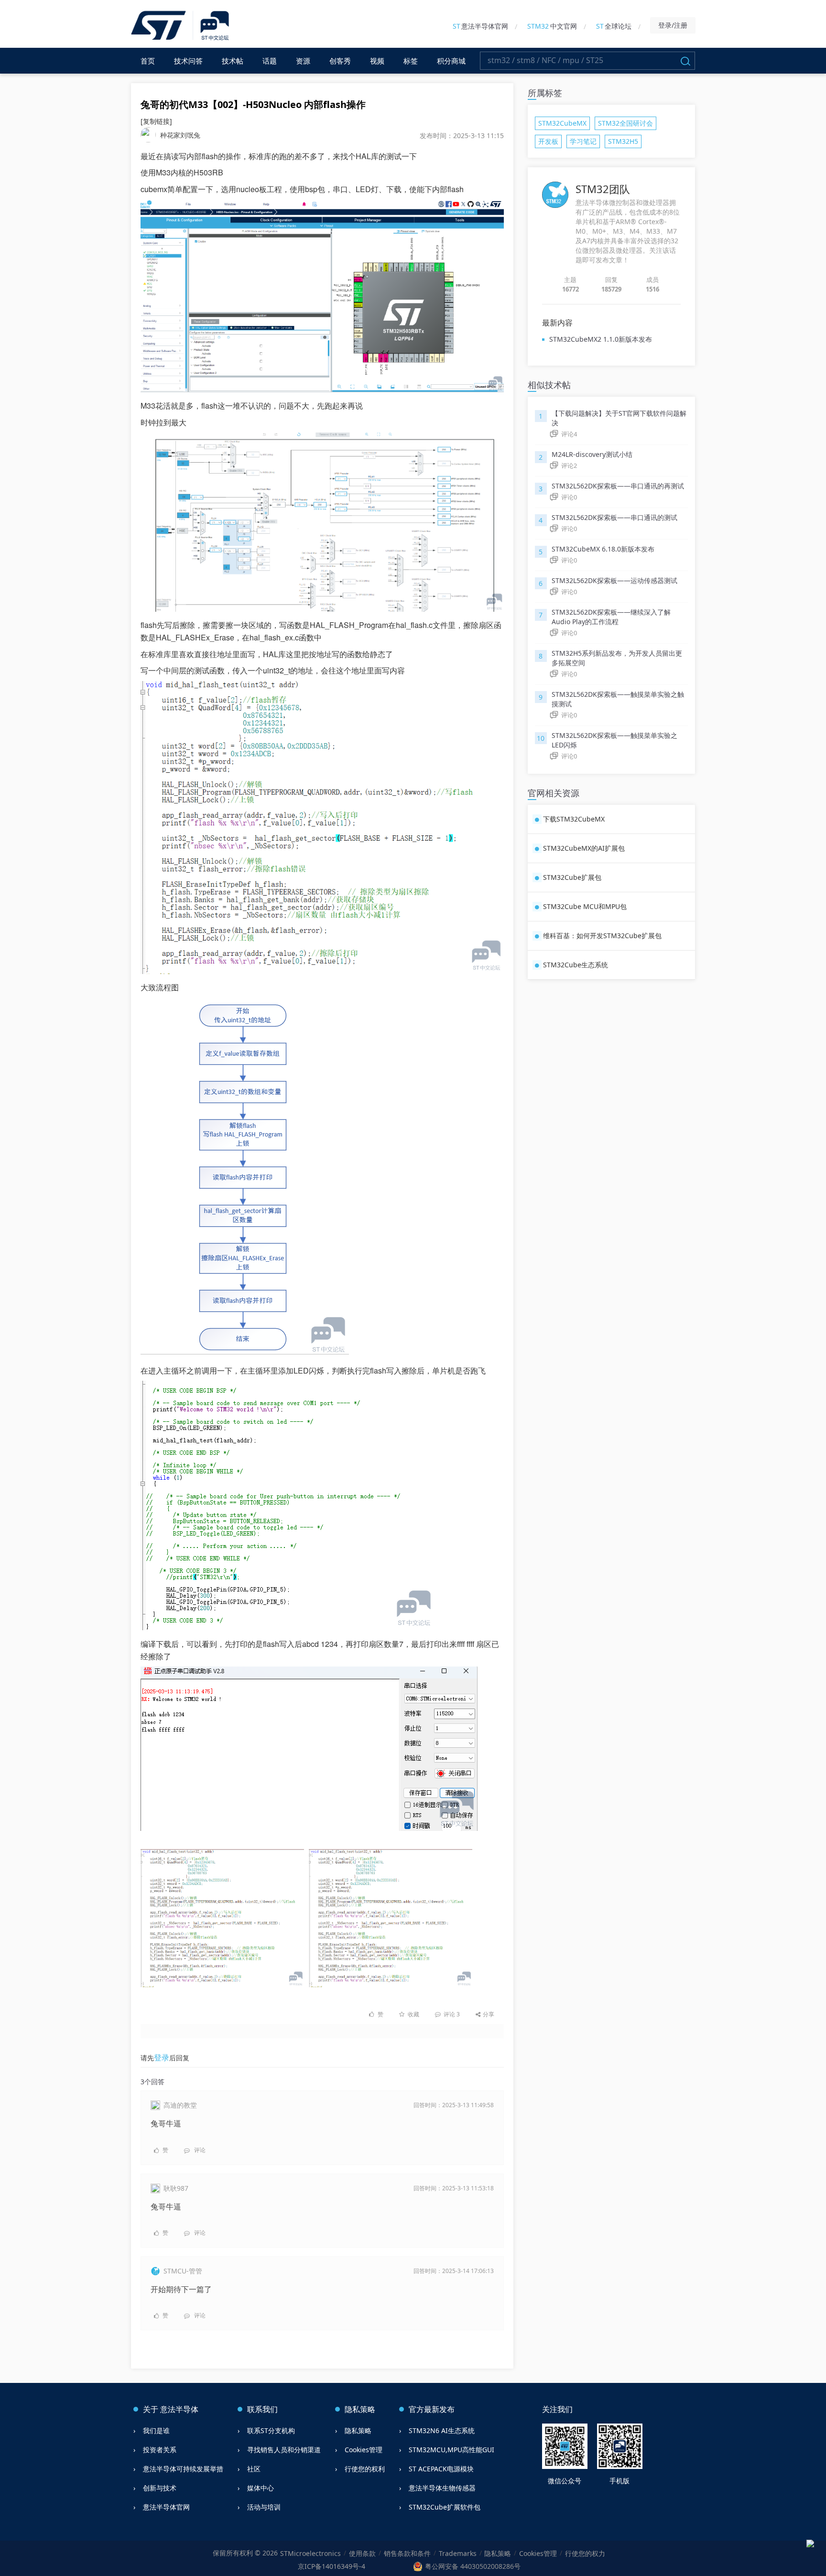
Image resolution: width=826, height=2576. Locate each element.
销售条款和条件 (407, 2553)
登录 (162, 2057)
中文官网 (552, 26)
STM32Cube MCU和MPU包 (585, 906)
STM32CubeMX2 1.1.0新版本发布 (601, 339)
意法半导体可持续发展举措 (183, 2469)
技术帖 (233, 61)
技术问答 (188, 61)
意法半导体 (179, 2409)
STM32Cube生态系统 (576, 965)
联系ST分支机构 (271, 2430)
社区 (254, 2469)
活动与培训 (264, 2507)
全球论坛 (614, 26)
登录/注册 (673, 25)
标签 (411, 61)
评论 (451, 2014)
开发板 (548, 141)
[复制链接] (156, 121)
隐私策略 (358, 2430)
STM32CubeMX (562, 123)
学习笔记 (583, 141)
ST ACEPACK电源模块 (441, 2469)
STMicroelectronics (310, 2553)
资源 (303, 61)
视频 (377, 61)
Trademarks (458, 2553)
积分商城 (451, 61)
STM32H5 (623, 141)
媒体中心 (261, 2488)
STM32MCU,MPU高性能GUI (451, 2450)
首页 (148, 61)
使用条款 (362, 2553)
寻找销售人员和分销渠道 (284, 2450)
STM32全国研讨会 (625, 123)
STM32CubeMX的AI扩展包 (584, 848)
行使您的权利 (365, 2469)
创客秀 (340, 61)
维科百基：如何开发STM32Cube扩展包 (602, 936)
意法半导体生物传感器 (442, 2488)
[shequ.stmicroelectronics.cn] (181, 26)
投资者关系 (160, 2450)
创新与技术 (160, 2488)
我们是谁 (156, 2430)
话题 (270, 61)
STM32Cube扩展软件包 (445, 2507)
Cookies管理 (364, 2450)
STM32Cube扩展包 (572, 877)
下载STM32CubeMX (574, 819)
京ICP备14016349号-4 (331, 2566)
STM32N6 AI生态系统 (442, 2430)
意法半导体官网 (480, 26)
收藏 (413, 2014)
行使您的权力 (585, 2553)
